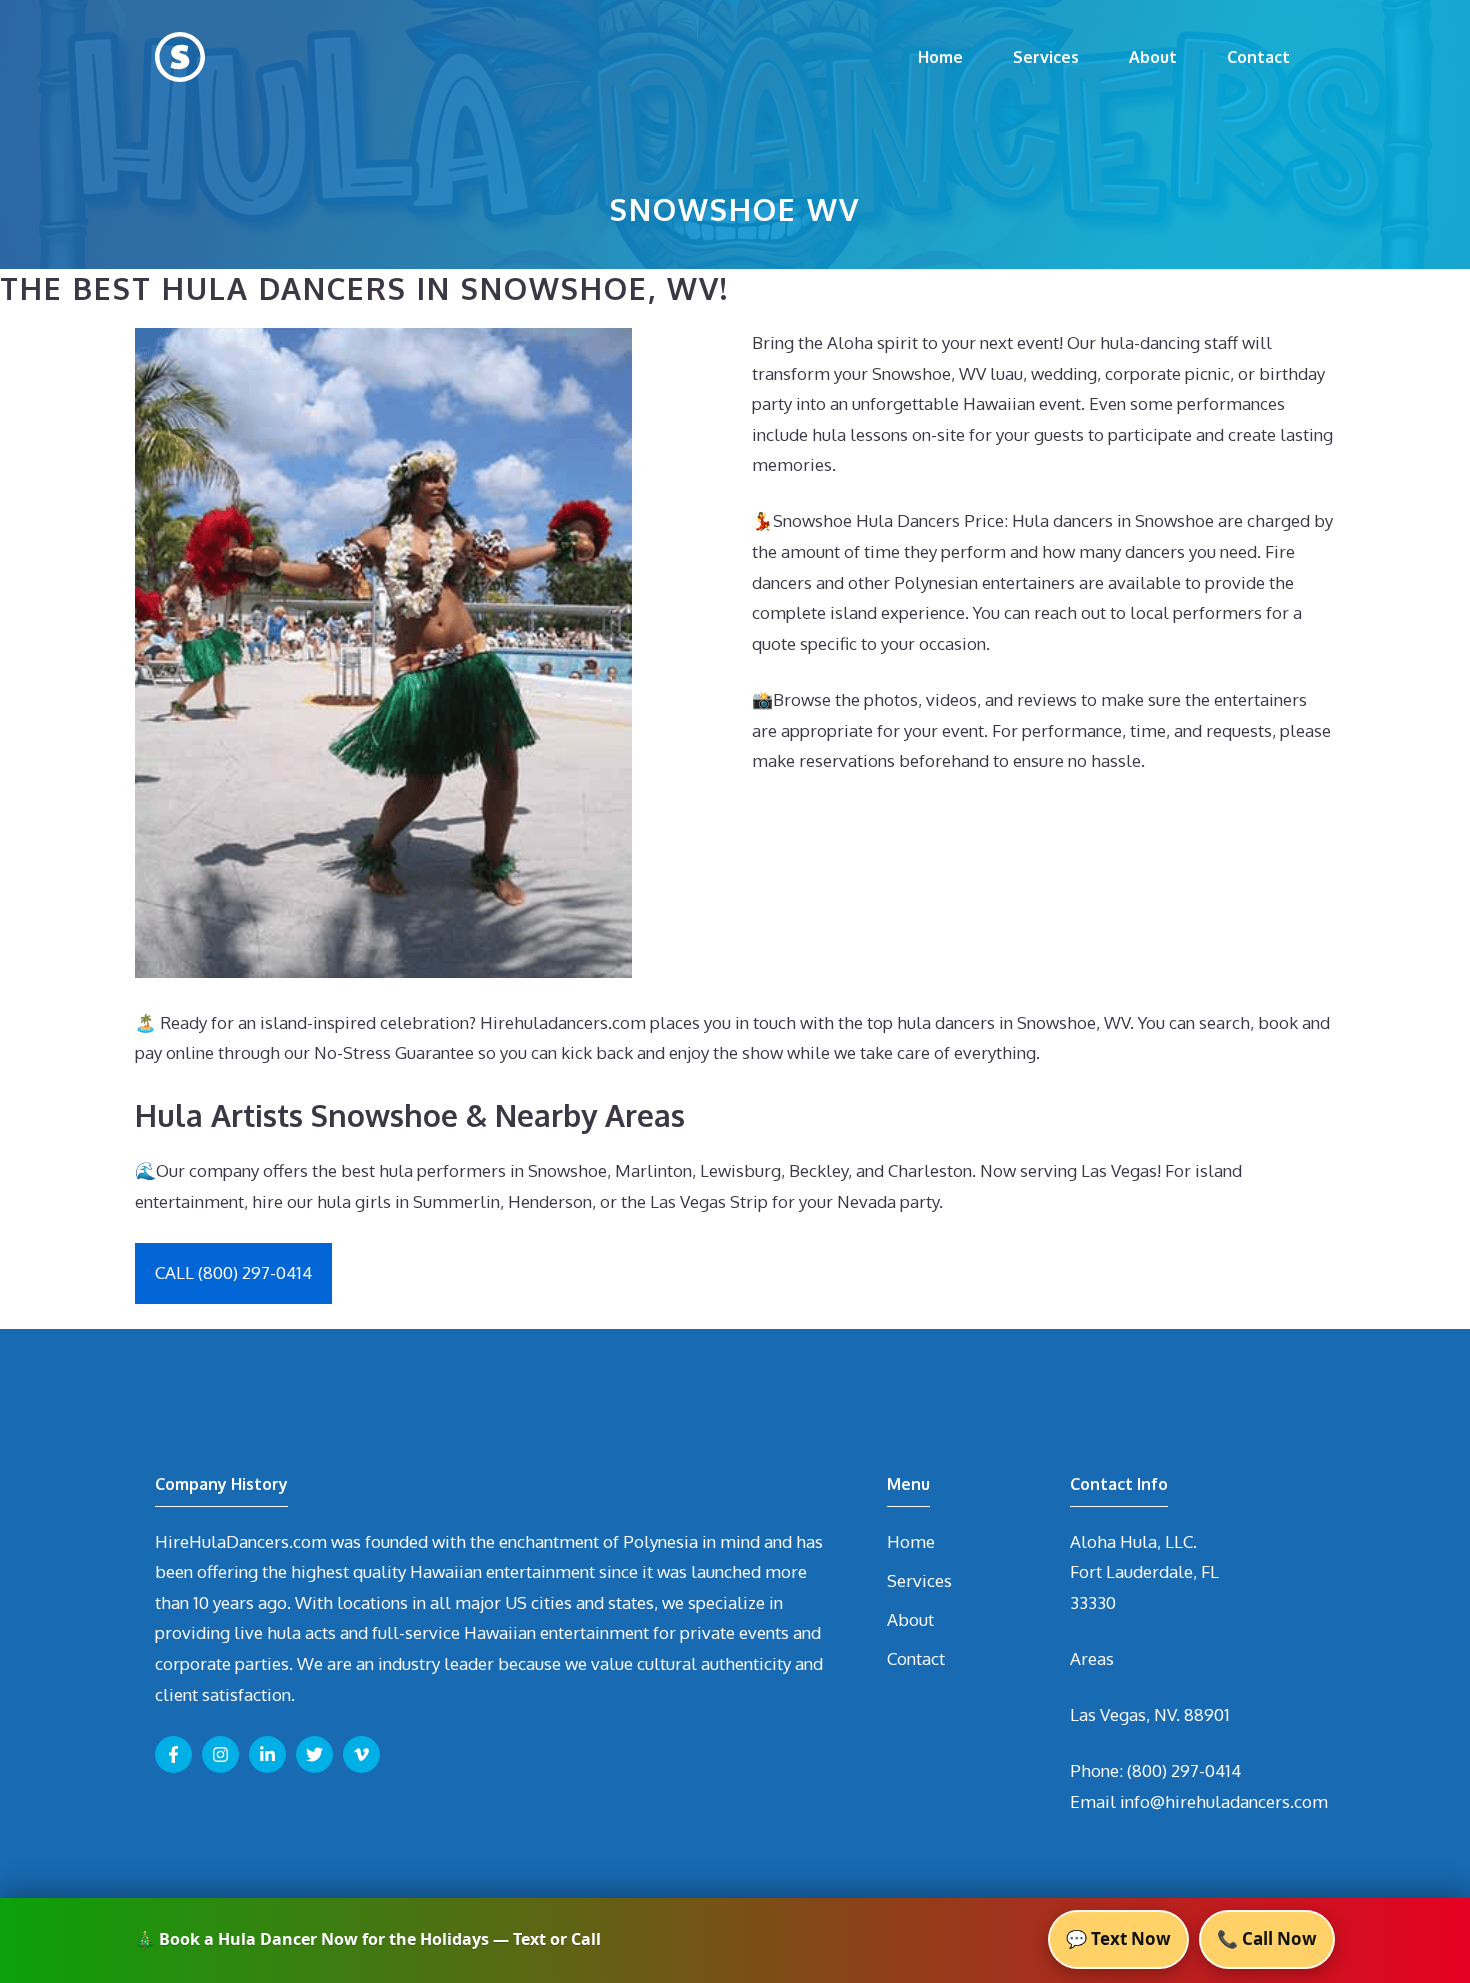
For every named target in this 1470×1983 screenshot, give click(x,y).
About (1153, 57)
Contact (1258, 57)
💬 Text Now (1118, 1938)
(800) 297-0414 (1184, 1770)
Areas (1092, 1658)
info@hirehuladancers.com (1224, 1801)
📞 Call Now (1267, 1938)
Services (1046, 57)
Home (940, 57)
